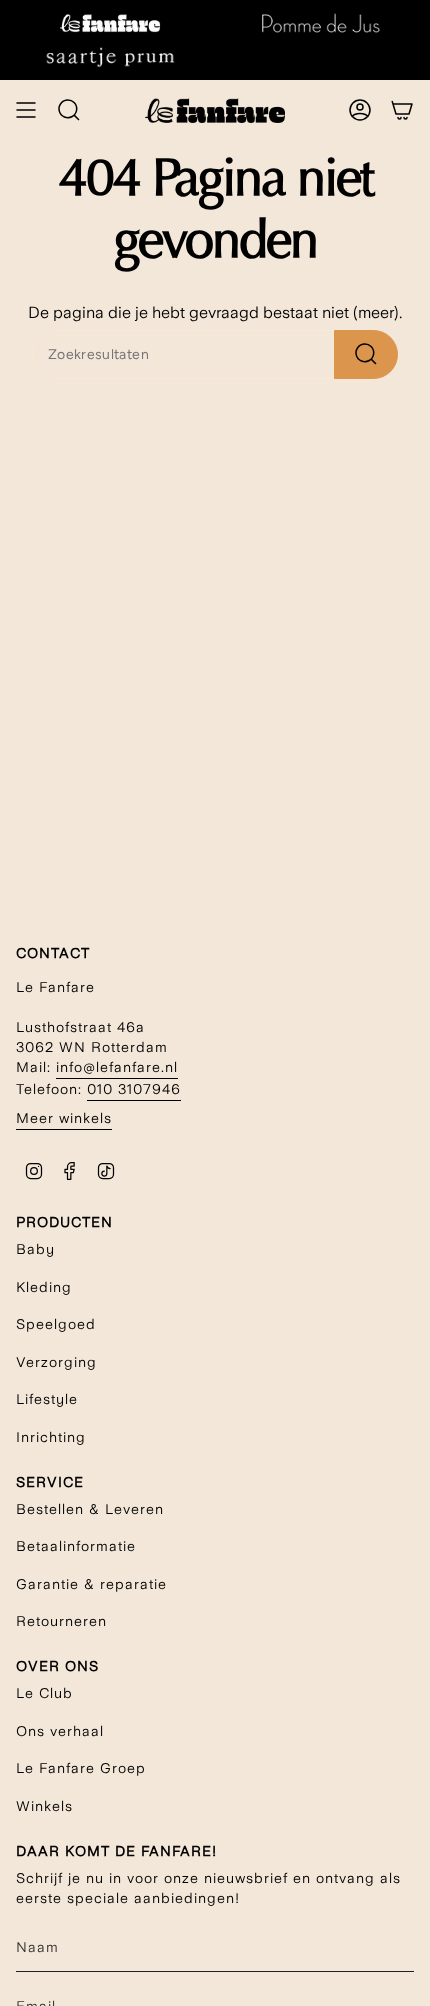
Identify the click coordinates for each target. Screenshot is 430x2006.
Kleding (44, 1287)
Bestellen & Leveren (90, 1509)
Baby (35, 1249)
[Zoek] (366, 354)
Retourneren (61, 1621)
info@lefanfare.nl (117, 1067)
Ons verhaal (60, 1731)
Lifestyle (47, 1399)
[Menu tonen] (26, 110)
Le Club (44, 1693)
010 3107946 (134, 1089)
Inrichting (51, 1437)
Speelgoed (56, 1324)
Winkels (44, 1806)
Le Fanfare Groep (81, 1768)
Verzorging (56, 1362)
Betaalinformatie (76, 1546)
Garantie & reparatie (91, 1584)
